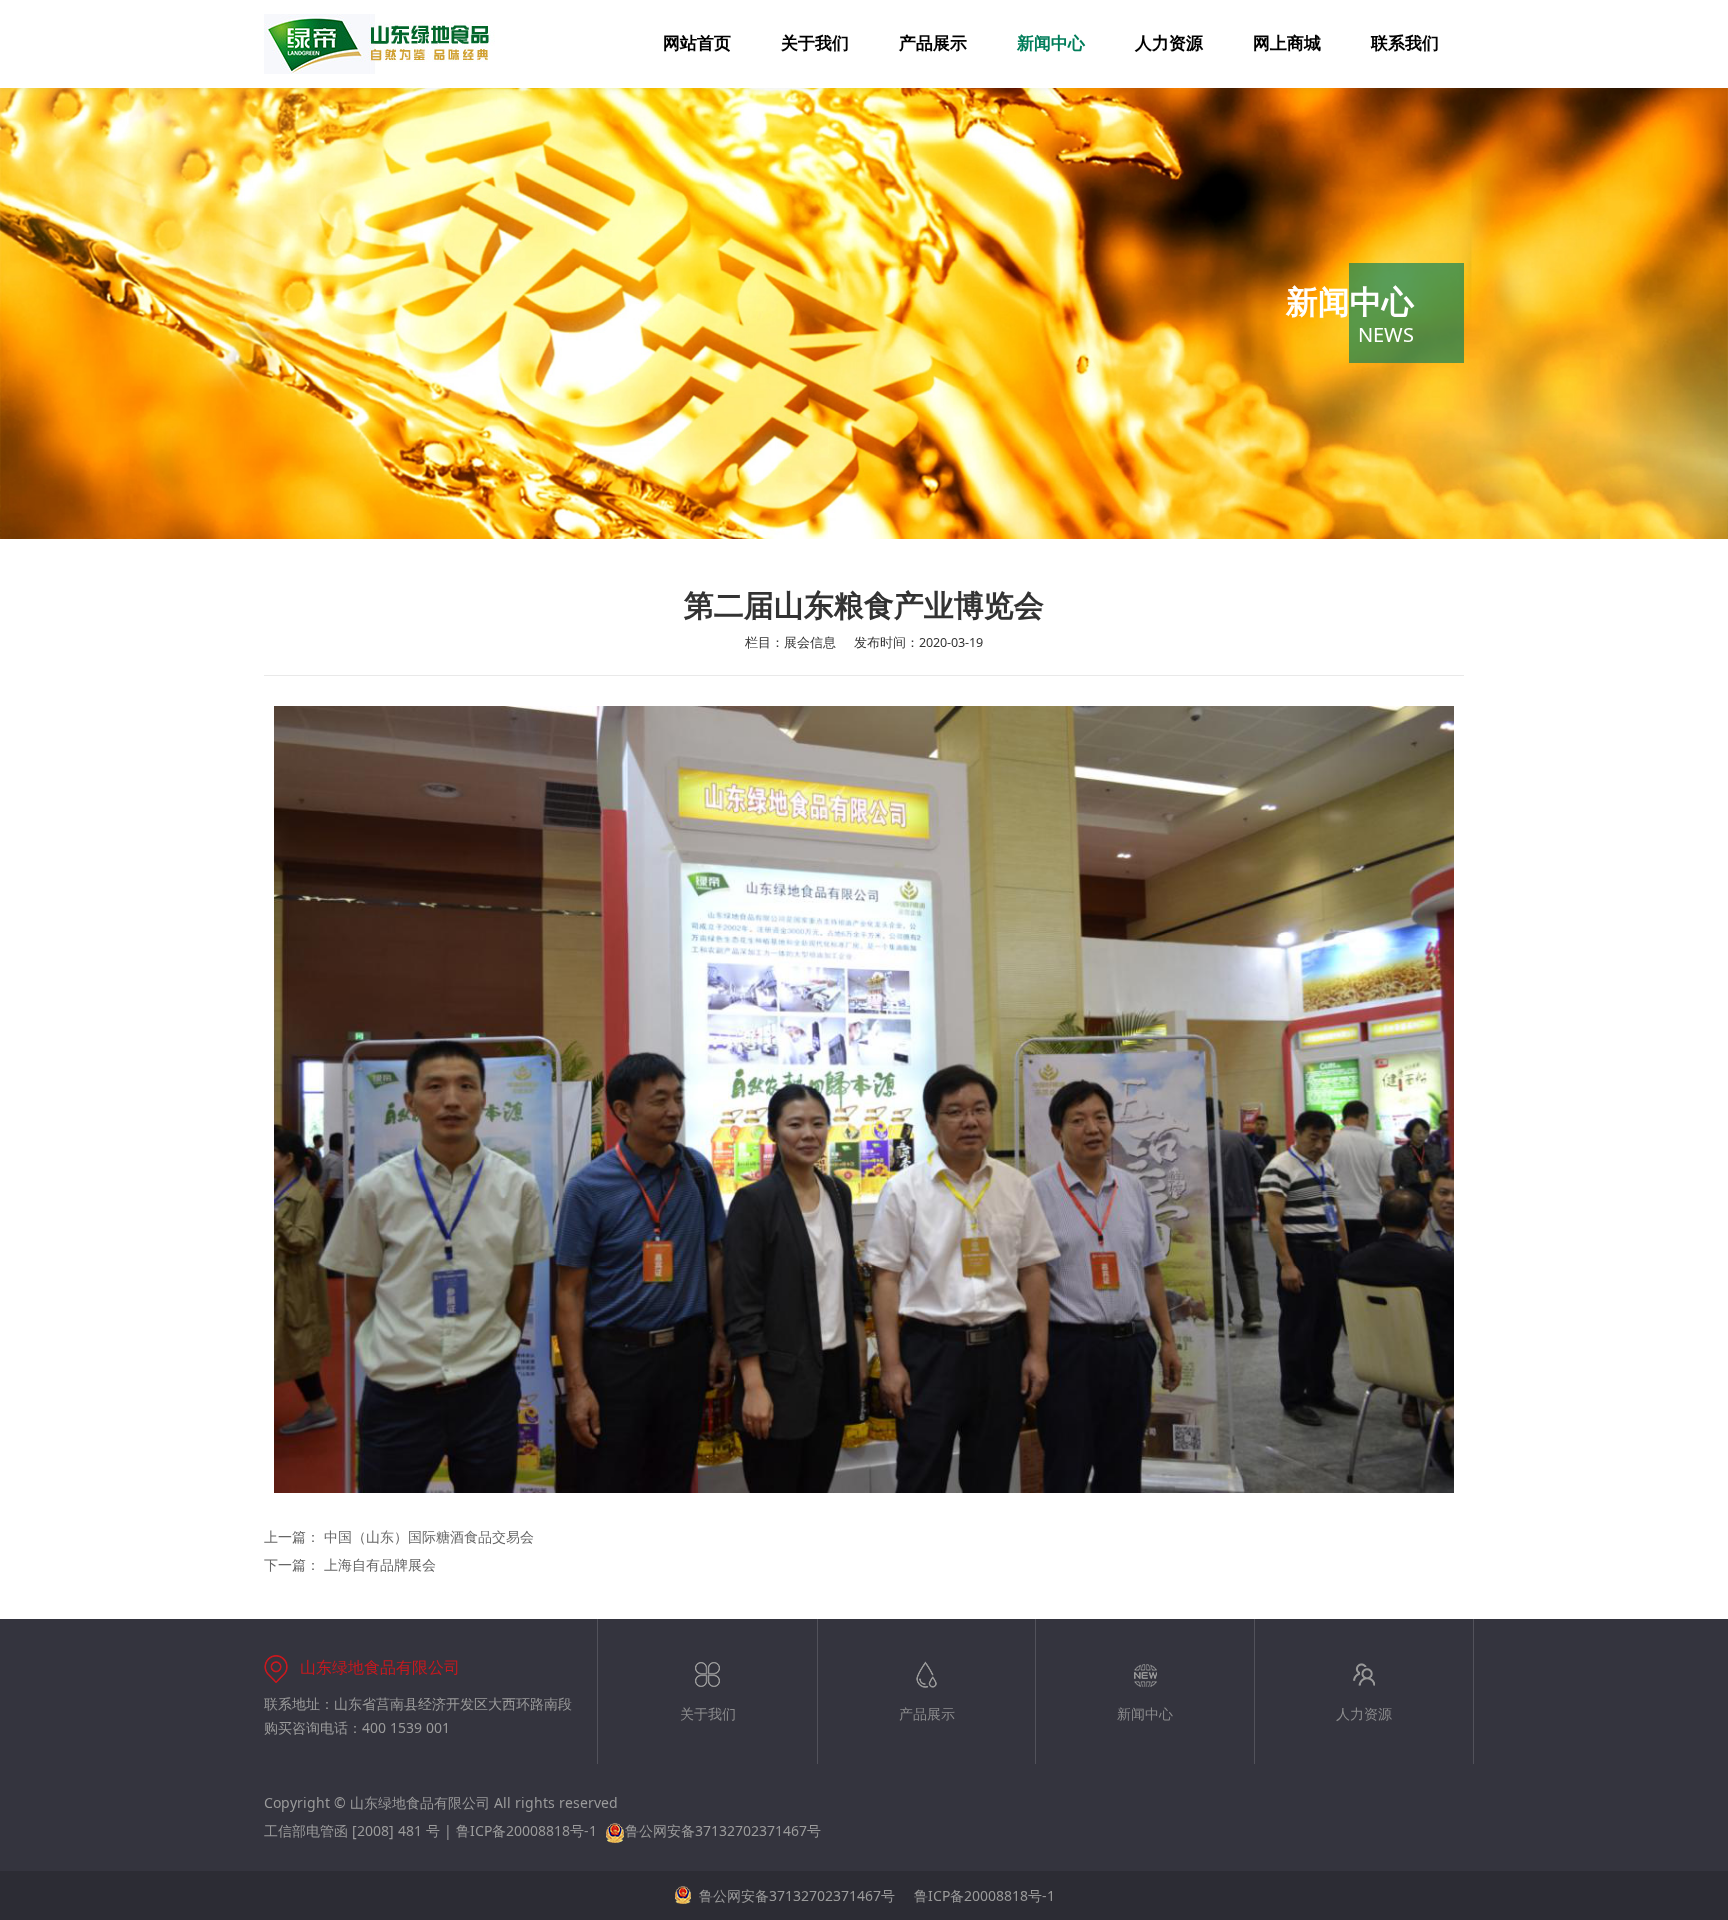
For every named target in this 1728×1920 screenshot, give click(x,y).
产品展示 (933, 43)
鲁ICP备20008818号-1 (526, 1830)
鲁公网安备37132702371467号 (723, 1830)
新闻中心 (1051, 43)
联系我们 (1405, 43)
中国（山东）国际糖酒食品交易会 (429, 1536)
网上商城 (1287, 43)
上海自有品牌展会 (380, 1564)
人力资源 (1169, 43)
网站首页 (697, 43)
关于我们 (815, 43)
